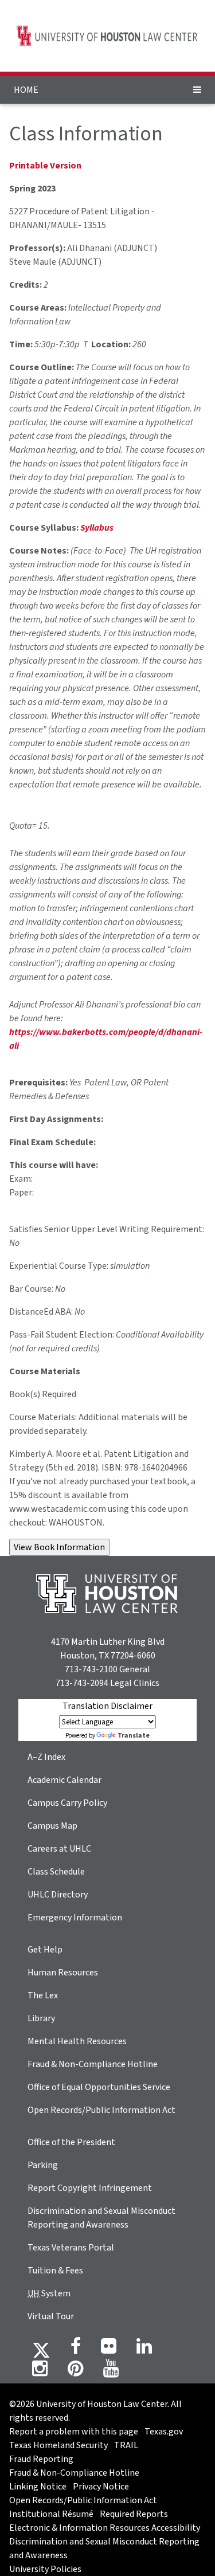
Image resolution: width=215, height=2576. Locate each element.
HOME (26, 90)
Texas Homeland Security (58, 2445)
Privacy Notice (101, 2487)
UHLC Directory (58, 1895)
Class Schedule (56, 1872)
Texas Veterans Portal (71, 2248)
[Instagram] (40, 2372)
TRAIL (126, 2445)
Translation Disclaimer (107, 1706)
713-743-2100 (91, 1669)
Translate (134, 1736)
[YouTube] (111, 2372)
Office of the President (71, 2142)
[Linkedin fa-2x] (144, 2350)
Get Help (45, 1950)
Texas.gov (164, 2432)
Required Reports (134, 2514)
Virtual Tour (51, 2316)
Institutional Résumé (51, 2514)
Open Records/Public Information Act (101, 2110)
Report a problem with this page (74, 2432)
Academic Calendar (64, 1780)
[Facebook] (76, 2350)
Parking (43, 2165)
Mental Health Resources (77, 2041)
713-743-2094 (82, 1683)
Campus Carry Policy (67, 1803)
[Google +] (109, 2350)
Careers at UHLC (59, 1849)
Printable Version (45, 166)
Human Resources (63, 1973)
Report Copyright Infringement (90, 2188)
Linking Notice (38, 2487)
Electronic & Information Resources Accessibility (105, 2528)
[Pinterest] (75, 2372)
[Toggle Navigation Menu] (197, 90)
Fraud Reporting (41, 2459)
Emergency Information (75, 1918)
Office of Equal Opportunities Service (99, 2087)
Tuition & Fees (55, 2271)
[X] (41, 2350)
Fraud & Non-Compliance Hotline (93, 2064)
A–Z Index (46, 1757)
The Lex (43, 1995)
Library (41, 2018)
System (49, 2293)
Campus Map (52, 1826)
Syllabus (97, 528)
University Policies (45, 2569)
